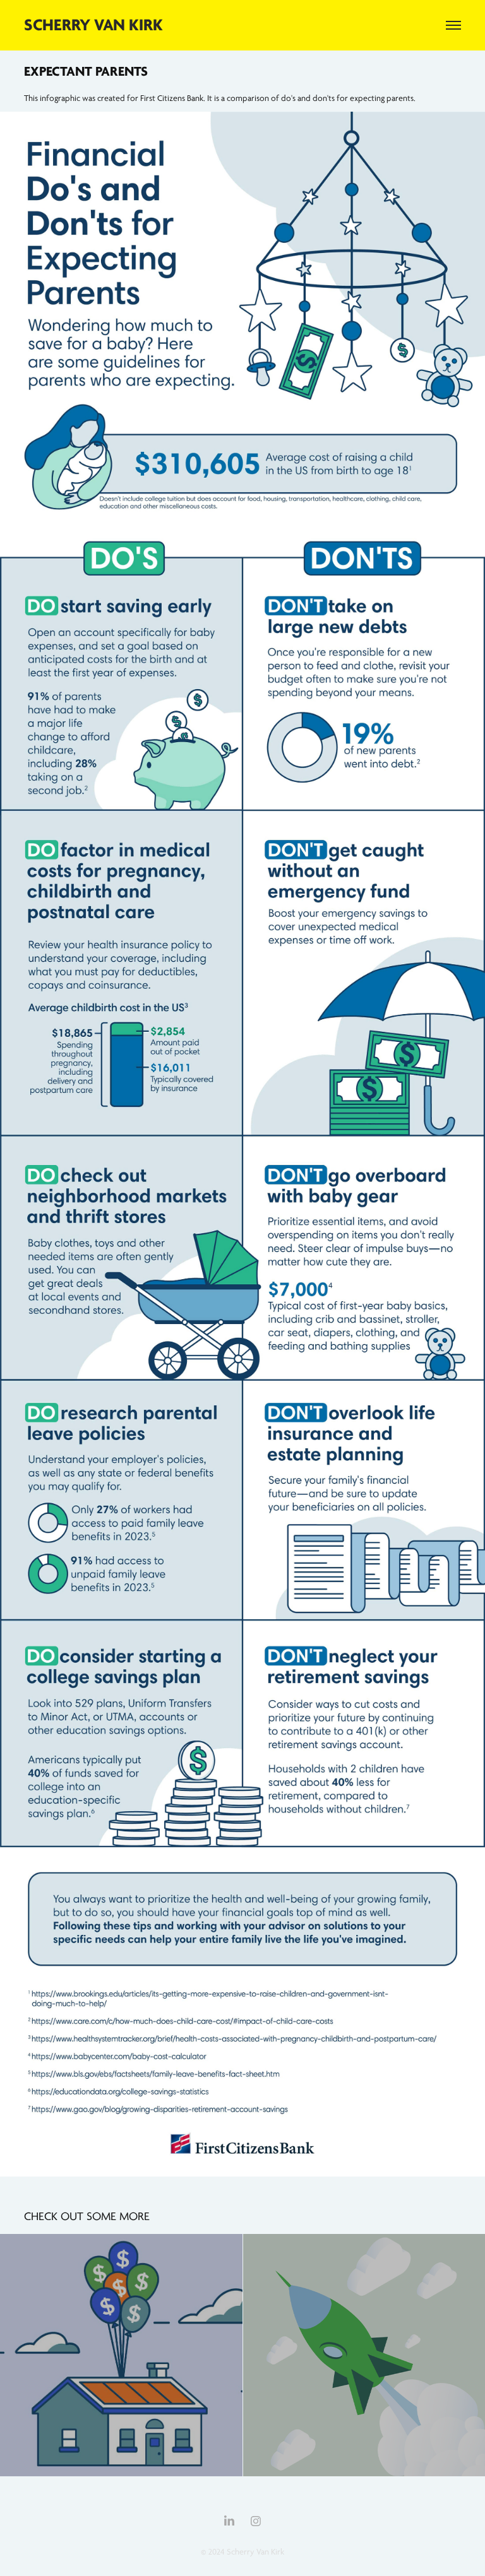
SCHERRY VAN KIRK (93, 25)
